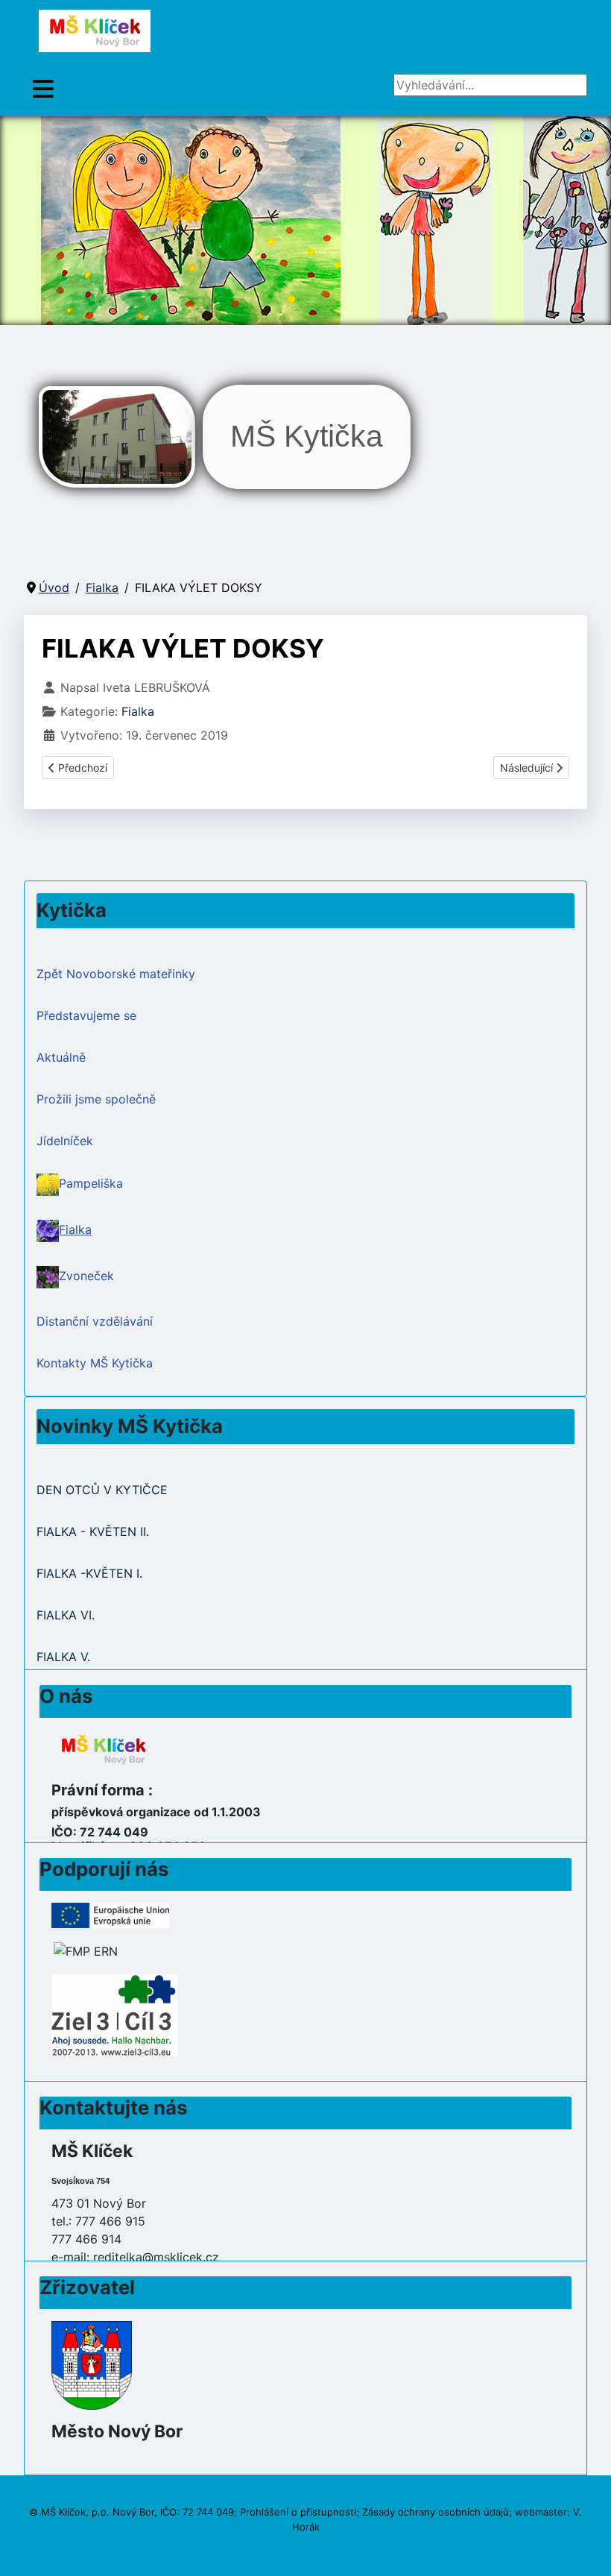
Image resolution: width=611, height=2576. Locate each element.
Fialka (138, 711)
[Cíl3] (114, 2015)
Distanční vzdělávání (95, 1321)
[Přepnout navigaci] (43, 89)
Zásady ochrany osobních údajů (436, 2512)
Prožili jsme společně (96, 1099)
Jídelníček (65, 1141)
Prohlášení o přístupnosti (298, 2512)
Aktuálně (61, 1057)
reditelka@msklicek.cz (156, 2257)
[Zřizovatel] (92, 2364)
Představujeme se (86, 1015)
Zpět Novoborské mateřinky (116, 974)
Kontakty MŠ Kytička (95, 1363)
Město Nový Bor (117, 2431)
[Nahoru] (585, 2548)
